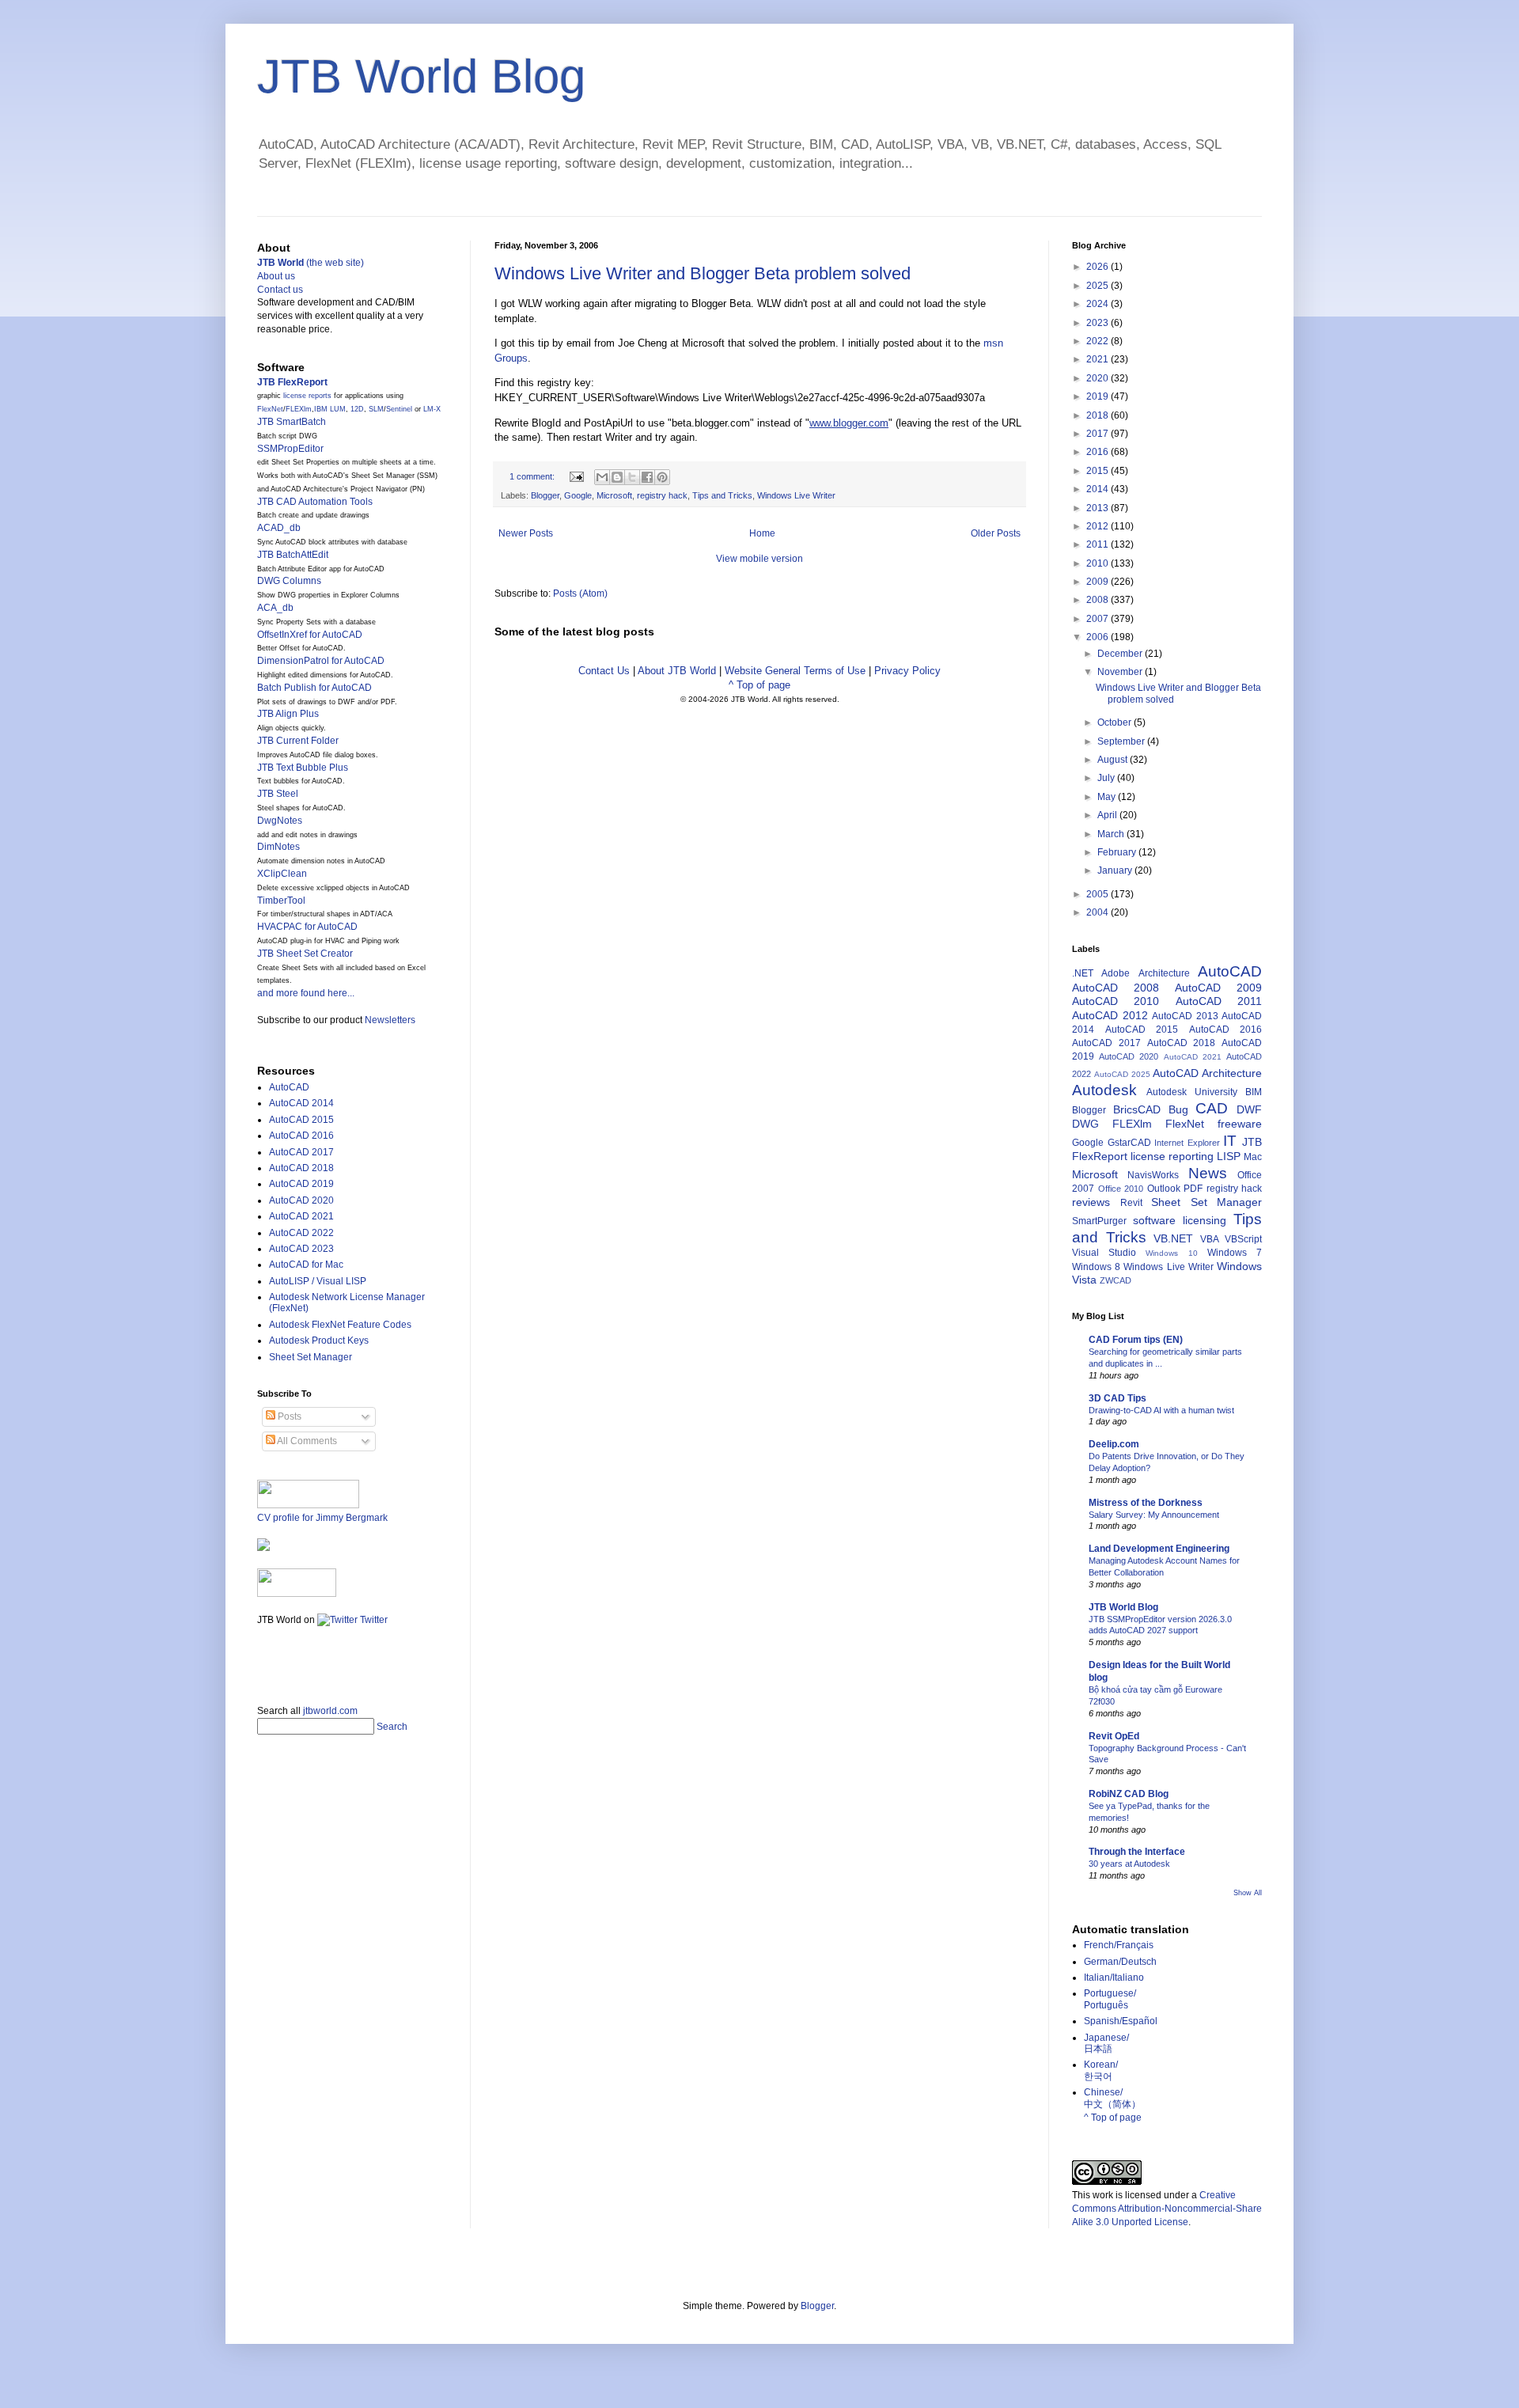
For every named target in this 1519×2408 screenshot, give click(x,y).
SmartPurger (1099, 1221)
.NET (1083, 973)
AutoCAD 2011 (1219, 1001)
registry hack (662, 495)
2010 (1099, 563)
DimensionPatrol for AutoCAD (321, 661)
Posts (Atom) (580, 593)
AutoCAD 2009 (1218, 988)
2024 (1099, 304)
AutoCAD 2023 (301, 1249)
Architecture (1164, 973)
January (1116, 870)
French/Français (1119, 1945)
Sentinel (399, 409)
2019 (1099, 396)
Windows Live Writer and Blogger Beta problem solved (703, 273)
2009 (1099, 582)
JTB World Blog (421, 76)
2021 (1099, 359)
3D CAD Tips (1117, 1398)
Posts (288, 1416)
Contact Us (604, 671)
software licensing (1180, 1220)
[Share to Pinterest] (662, 477)
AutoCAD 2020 (301, 1200)
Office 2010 (1121, 1189)
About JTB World (677, 671)
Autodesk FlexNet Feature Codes (340, 1325)
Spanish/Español (1121, 2021)
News (1208, 1173)
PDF (1193, 1189)
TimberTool (281, 901)
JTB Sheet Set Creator (305, 954)
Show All (1248, 1893)
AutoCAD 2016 (301, 1136)
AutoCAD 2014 (301, 1103)
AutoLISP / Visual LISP (318, 1281)
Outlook (1164, 1189)
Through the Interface (1137, 1852)
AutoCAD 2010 (1116, 1001)
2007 (1099, 619)
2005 (1099, 894)
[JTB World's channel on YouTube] (297, 1594)
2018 (1099, 415)
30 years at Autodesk (1129, 1864)
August (1114, 760)
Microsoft (614, 495)
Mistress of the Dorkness (1146, 1503)
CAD (1212, 1108)
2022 (1099, 341)
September (1122, 741)
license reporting (1172, 1156)
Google (578, 495)
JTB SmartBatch (292, 422)
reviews (1091, 1202)
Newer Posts (526, 533)
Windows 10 (1171, 1253)
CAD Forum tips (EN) (1136, 1340)
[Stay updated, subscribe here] (263, 1660)
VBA (1210, 1239)
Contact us (280, 290)
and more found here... (306, 993)
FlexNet (270, 409)
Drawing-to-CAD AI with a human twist (1161, 1410)
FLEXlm (299, 409)
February (1118, 852)
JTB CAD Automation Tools (315, 502)
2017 (1099, 434)
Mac (1253, 1157)
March (1112, 834)
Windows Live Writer (796, 495)
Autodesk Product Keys (319, 1341)
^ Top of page (759, 685)
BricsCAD (1137, 1109)
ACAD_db (279, 528)
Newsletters (390, 1020)
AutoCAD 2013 (1185, 1016)
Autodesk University (1192, 1092)
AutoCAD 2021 (301, 1216)
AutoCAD (289, 1087)
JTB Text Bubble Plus (303, 768)
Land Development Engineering (1159, 1549)
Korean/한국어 (1101, 2070)
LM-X (432, 409)
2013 (1099, 508)
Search (392, 1727)
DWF (1249, 1109)
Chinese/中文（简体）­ (1112, 2098)
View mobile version (759, 559)
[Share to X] (632, 477)
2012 (1099, 526)
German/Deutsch (1120, 1962)
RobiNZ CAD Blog (1129, 1794)
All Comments (306, 1441)
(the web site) (311, 263)
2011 (1099, 544)
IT (1230, 1141)
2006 (1099, 637)
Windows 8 (1096, 1267)
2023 (1099, 323)
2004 (1099, 912)
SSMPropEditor (290, 449)
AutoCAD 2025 (1122, 1074)
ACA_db (275, 608)
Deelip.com (1114, 1444)
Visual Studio (1104, 1253)
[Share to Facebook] (647, 477)
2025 (1099, 286)
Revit (1131, 1203)
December (1121, 654)
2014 (1099, 489)
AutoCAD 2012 (1110, 1015)
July (1107, 778)
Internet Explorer (1187, 1143)
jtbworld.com (330, 1711)
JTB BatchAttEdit (293, 555)
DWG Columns (289, 581)
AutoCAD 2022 (301, 1233)
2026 (1099, 267)
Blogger (545, 495)
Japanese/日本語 (1106, 2043)
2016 (1099, 452)
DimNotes (278, 847)
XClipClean (282, 874)
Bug (1178, 1109)
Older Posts (996, 533)
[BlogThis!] (617, 477)
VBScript (1243, 1239)
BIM (1254, 1092)
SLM (376, 409)
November (1121, 672)
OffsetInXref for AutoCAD (310, 635)
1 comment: (533, 476)
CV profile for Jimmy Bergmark (322, 1518)
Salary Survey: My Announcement (1154, 1515)
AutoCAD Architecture (1207, 1073)
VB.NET (1173, 1238)
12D (357, 409)
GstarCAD (1129, 1143)
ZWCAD (1116, 1280)
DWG (1085, 1124)
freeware (1240, 1124)
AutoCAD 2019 (301, 1184)
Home (762, 533)
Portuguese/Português (1110, 1999)
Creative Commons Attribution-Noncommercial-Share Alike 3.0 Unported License (1167, 2209)
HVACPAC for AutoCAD (307, 927)
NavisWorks (1153, 1175)
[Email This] (602, 477)
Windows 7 (1235, 1253)
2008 (1099, 600)
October (1116, 722)
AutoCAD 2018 (301, 1168)
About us (276, 276)
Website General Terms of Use (795, 671)
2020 (1099, 378)
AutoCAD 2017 (301, 1152)
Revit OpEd (1114, 1736)
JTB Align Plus (288, 714)
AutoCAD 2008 (1116, 988)
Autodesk (1104, 1090)
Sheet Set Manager (311, 1357)
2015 (1099, 471)
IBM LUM (330, 409)
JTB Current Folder (298, 741)
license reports (307, 396)
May (1108, 797)
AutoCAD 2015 (301, 1120)
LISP (1229, 1156)
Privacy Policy (907, 671)
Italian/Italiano (1114, 1978)
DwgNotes (280, 821)
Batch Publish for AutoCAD (314, 688)
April (1108, 815)
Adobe (1116, 973)
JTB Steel (278, 794)
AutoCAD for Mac (306, 1265)
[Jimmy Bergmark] (263, 1548)
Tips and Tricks (722, 495)
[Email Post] (576, 476)
